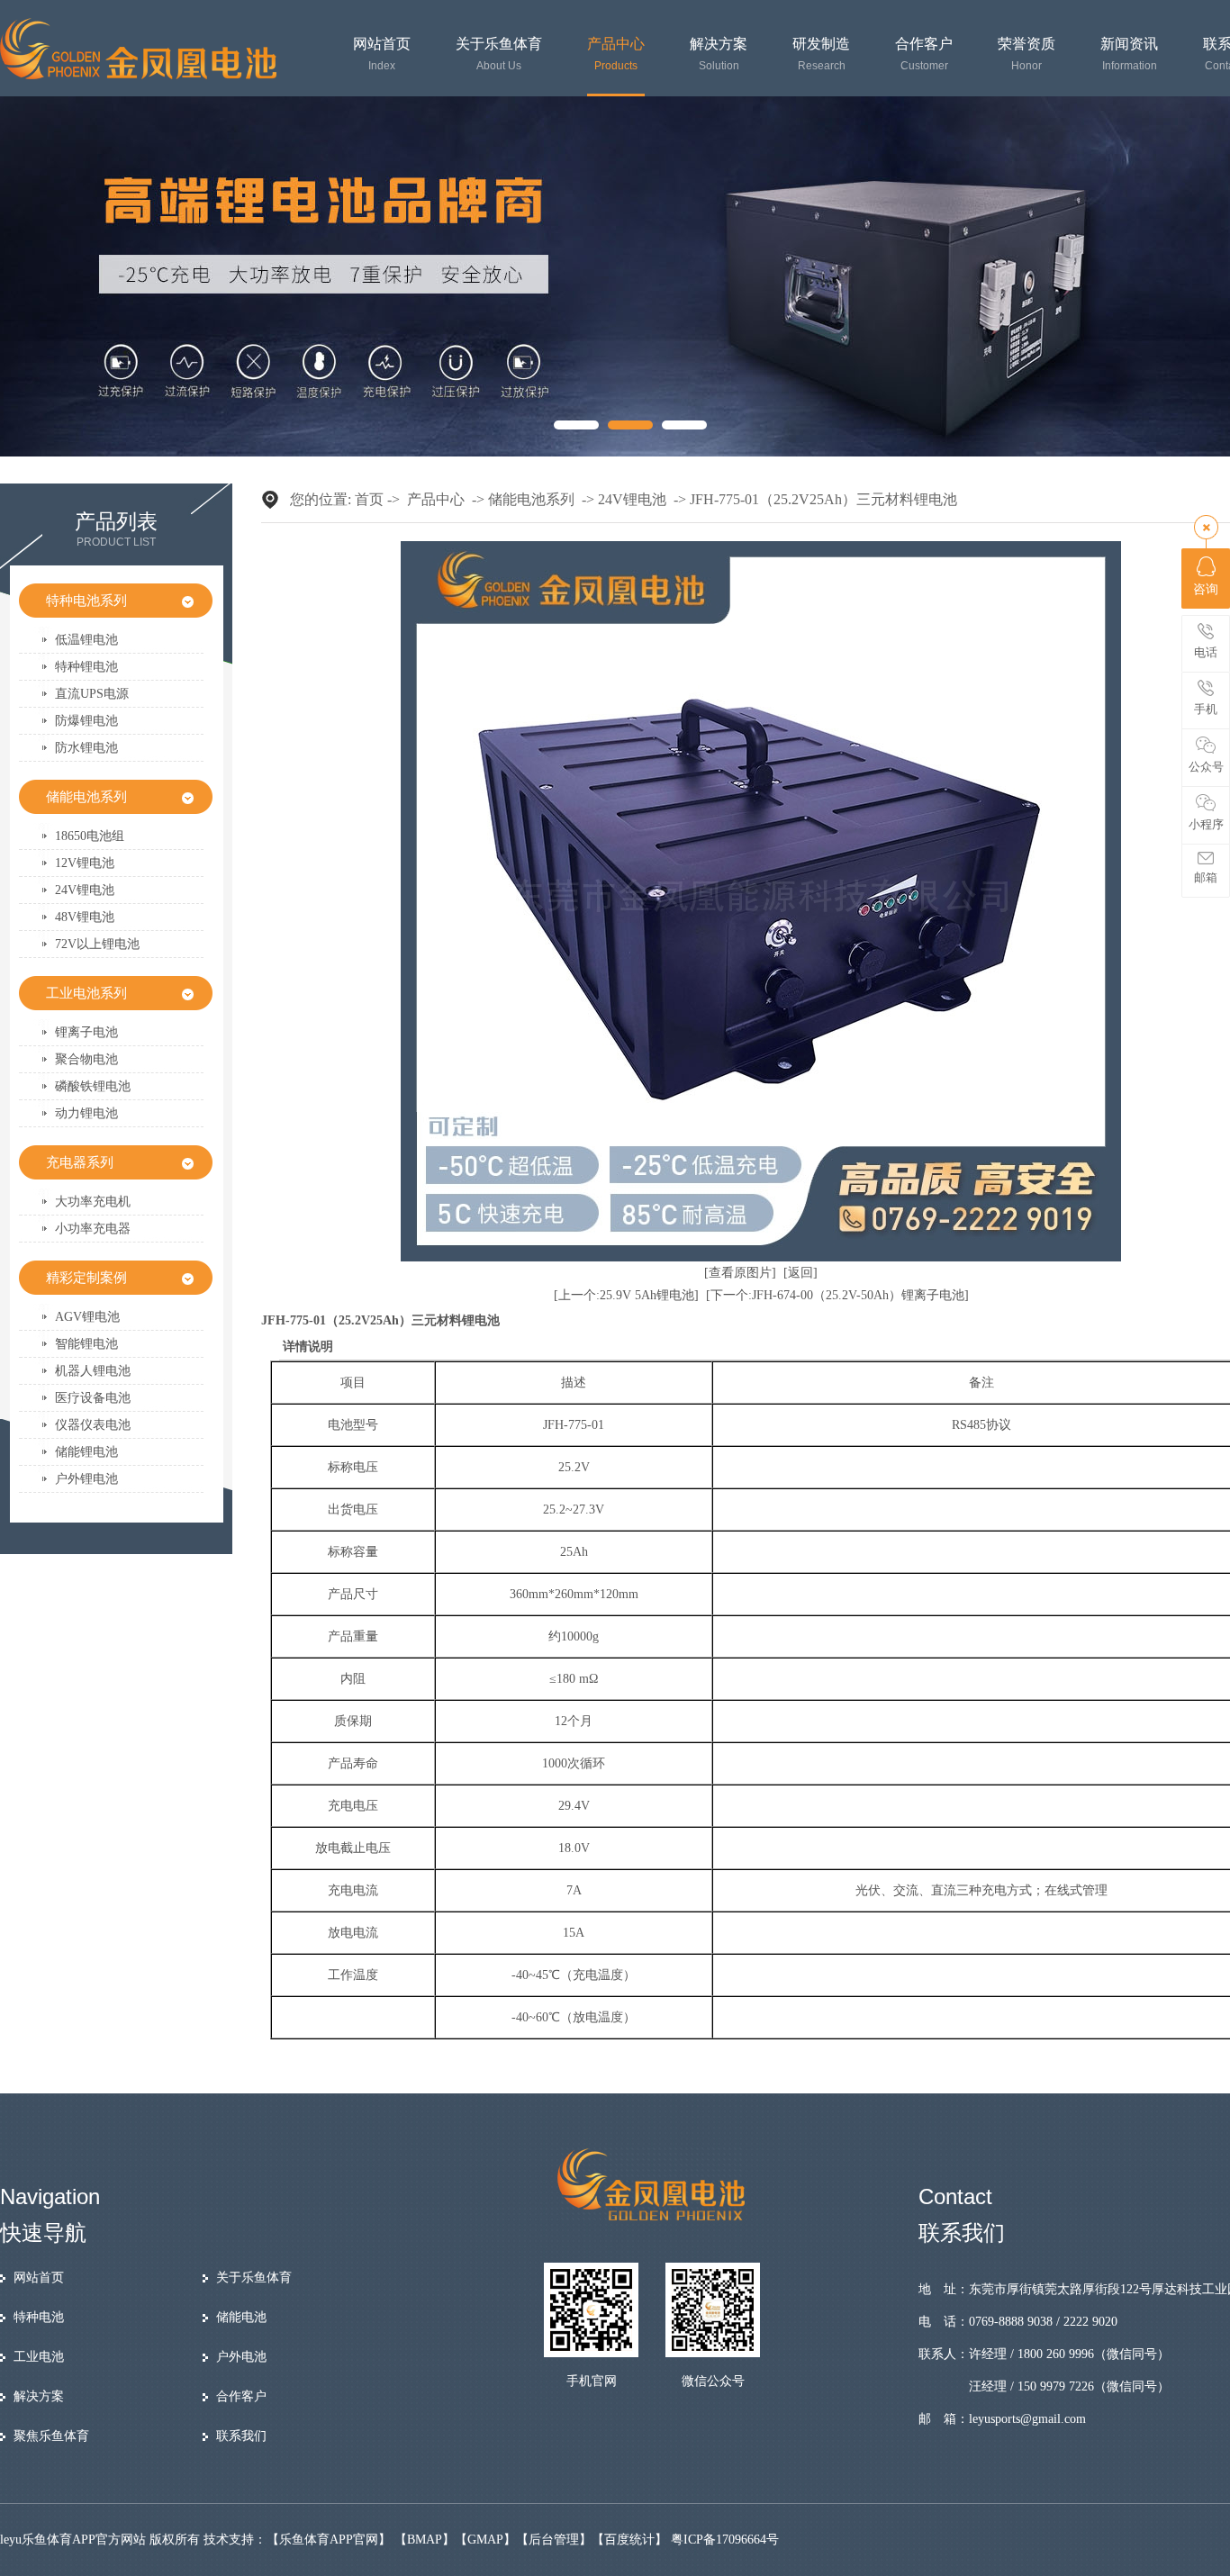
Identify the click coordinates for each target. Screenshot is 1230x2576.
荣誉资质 (1027, 54)
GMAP (485, 2540)
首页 (369, 499)
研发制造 (821, 54)
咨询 (1206, 589)
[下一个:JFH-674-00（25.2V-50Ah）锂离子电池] (837, 1295)
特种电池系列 (86, 601)
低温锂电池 (86, 640)
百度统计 (629, 2540)
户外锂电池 (86, 1479)
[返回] (800, 1273)
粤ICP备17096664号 (725, 2540)
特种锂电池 (86, 667)
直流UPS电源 (92, 694)
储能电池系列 (86, 797)
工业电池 (39, 2357)
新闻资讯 (1129, 54)
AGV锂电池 (87, 1317)
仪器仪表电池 (93, 1425)
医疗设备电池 (93, 1398)
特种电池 (39, 2317)
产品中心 (616, 54)
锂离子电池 (86, 1032)
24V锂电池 (85, 890)
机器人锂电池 (93, 1371)
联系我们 (241, 2436)
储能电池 (241, 2317)
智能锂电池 (86, 1344)
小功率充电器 (93, 1229)
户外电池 (241, 2357)
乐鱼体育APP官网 (329, 2540)
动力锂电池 (86, 1113)
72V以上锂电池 (97, 944)
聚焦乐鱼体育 (51, 2436)
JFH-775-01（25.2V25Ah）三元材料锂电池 (823, 499)
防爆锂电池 (86, 721)
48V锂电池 (85, 917)
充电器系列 (80, 1162)
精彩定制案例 (86, 1278)
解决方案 (719, 54)
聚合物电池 (86, 1059)
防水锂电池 (86, 748)
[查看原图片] (740, 1273)
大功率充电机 (93, 1202)
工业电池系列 (86, 993)
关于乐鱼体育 (499, 54)
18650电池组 (90, 836)
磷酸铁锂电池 (93, 1086)
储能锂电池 (86, 1452)
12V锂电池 (85, 863)
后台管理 (554, 2540)
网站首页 (382, 54)
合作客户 (924, 54)
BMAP (425, 2540)
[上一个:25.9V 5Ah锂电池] (626, 1295)
